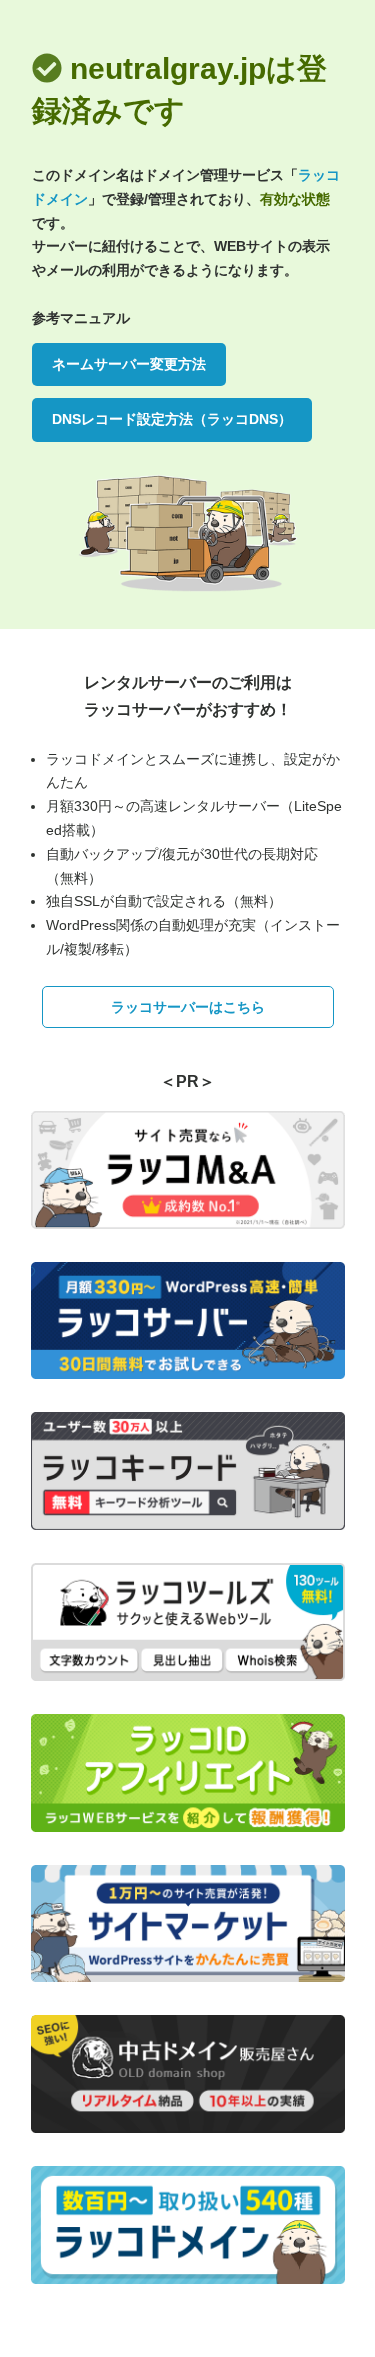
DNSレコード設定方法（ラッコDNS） (172, 419)
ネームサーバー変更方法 (129, 364)
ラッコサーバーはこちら (188, 1007)
